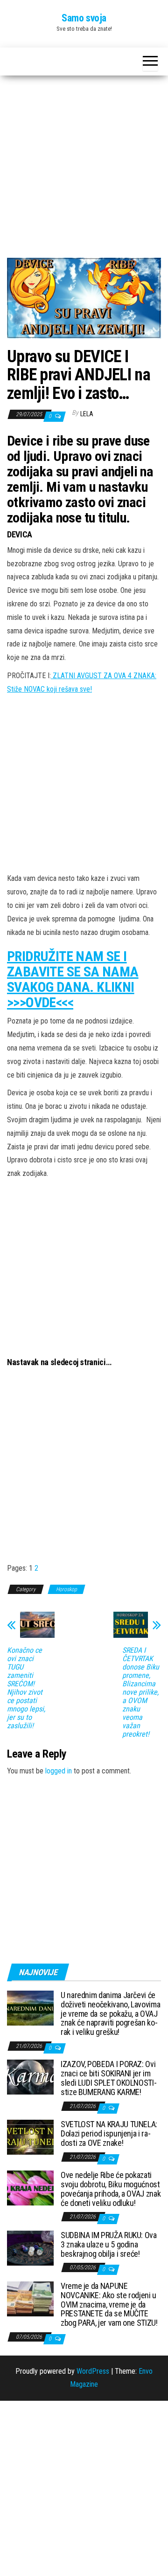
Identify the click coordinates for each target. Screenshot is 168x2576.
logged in (59, 1771)
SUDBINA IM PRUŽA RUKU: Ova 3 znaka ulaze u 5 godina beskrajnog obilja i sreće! (109, 2244)
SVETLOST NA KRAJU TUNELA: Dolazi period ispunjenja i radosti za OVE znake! (109, 2133)
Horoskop (66, 1589)
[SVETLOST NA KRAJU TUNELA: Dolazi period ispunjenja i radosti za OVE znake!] (30, 2137)
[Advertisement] (84, 170)
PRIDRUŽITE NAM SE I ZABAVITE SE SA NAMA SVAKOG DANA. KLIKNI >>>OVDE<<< (73, 979)
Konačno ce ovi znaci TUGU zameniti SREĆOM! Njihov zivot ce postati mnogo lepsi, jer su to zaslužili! (26, 1688)
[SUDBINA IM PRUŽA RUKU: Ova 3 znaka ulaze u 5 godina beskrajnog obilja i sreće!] (30, 2248)
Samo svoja (84, 18)
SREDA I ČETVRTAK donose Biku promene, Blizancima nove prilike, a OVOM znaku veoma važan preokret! (141, 1692)
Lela (87, 414)
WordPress (93, 2371)
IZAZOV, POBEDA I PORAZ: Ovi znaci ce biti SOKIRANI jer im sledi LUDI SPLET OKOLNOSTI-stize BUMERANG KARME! (108, 2078)
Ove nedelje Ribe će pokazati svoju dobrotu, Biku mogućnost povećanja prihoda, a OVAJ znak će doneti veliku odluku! (111, 2189)
